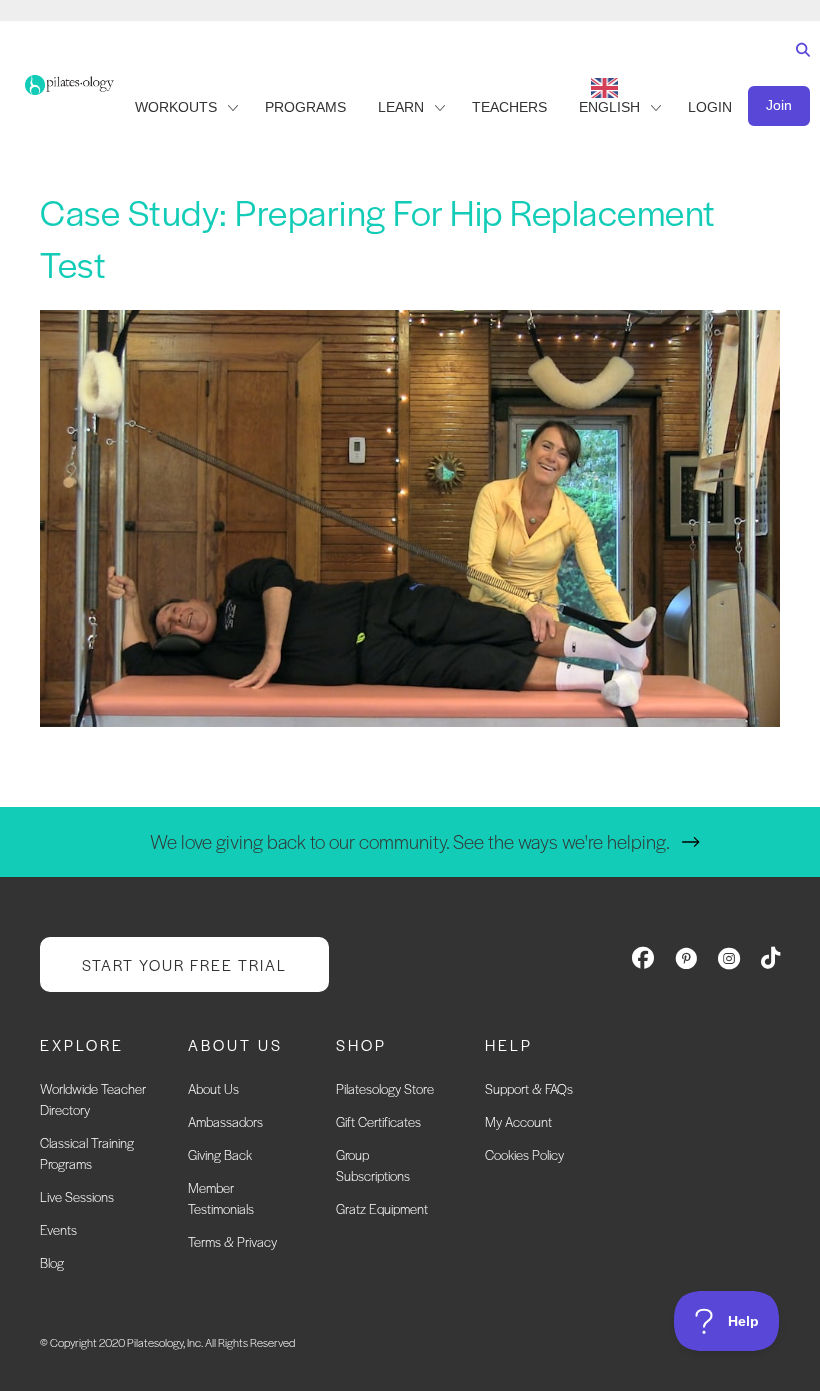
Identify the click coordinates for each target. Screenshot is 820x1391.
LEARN (401, 107)
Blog (52, 1262)
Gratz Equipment (382, 1208)
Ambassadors (225, 1121)
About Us (213, 1088)
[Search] (798, 68)
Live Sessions (77, 1196)
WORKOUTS (176, 107)
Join (779, 105)
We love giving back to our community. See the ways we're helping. (410, 841)
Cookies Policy (524, 1154)
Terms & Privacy (232, 1241)
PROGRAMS (305, 107)
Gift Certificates (378, 1121)
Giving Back (220, 1154)
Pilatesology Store (385, 1088)
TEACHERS (509, 107)
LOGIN (710, 107)
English (609, 107)
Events (58, 1229)
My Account (518, 1121)
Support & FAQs (529, 1088)
